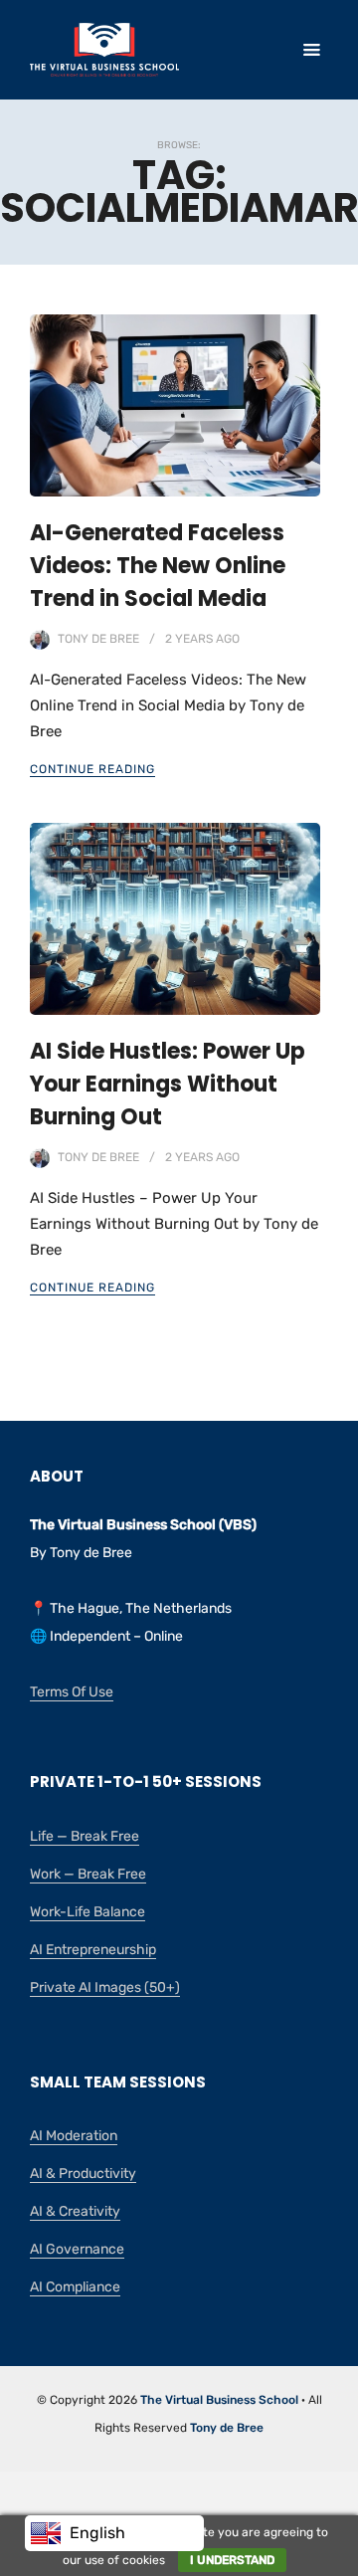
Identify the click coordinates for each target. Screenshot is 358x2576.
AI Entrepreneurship (93, 1950)
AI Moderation (74, 2136)
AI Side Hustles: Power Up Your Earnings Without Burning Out (168, 1084)
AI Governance (77, 2249)
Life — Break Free (85, 1836)
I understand (232, 2560)
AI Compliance (75, 2287)
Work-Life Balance (88, 1912)
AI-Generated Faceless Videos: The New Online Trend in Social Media (158, 566)
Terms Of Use (72, 1692)
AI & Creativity (75, 2211)
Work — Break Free (88, 1874)
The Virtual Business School (219, 2400)
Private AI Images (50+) (105, 1987)
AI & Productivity (83, 2174)
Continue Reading (92, 769)
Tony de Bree (98, 639)
